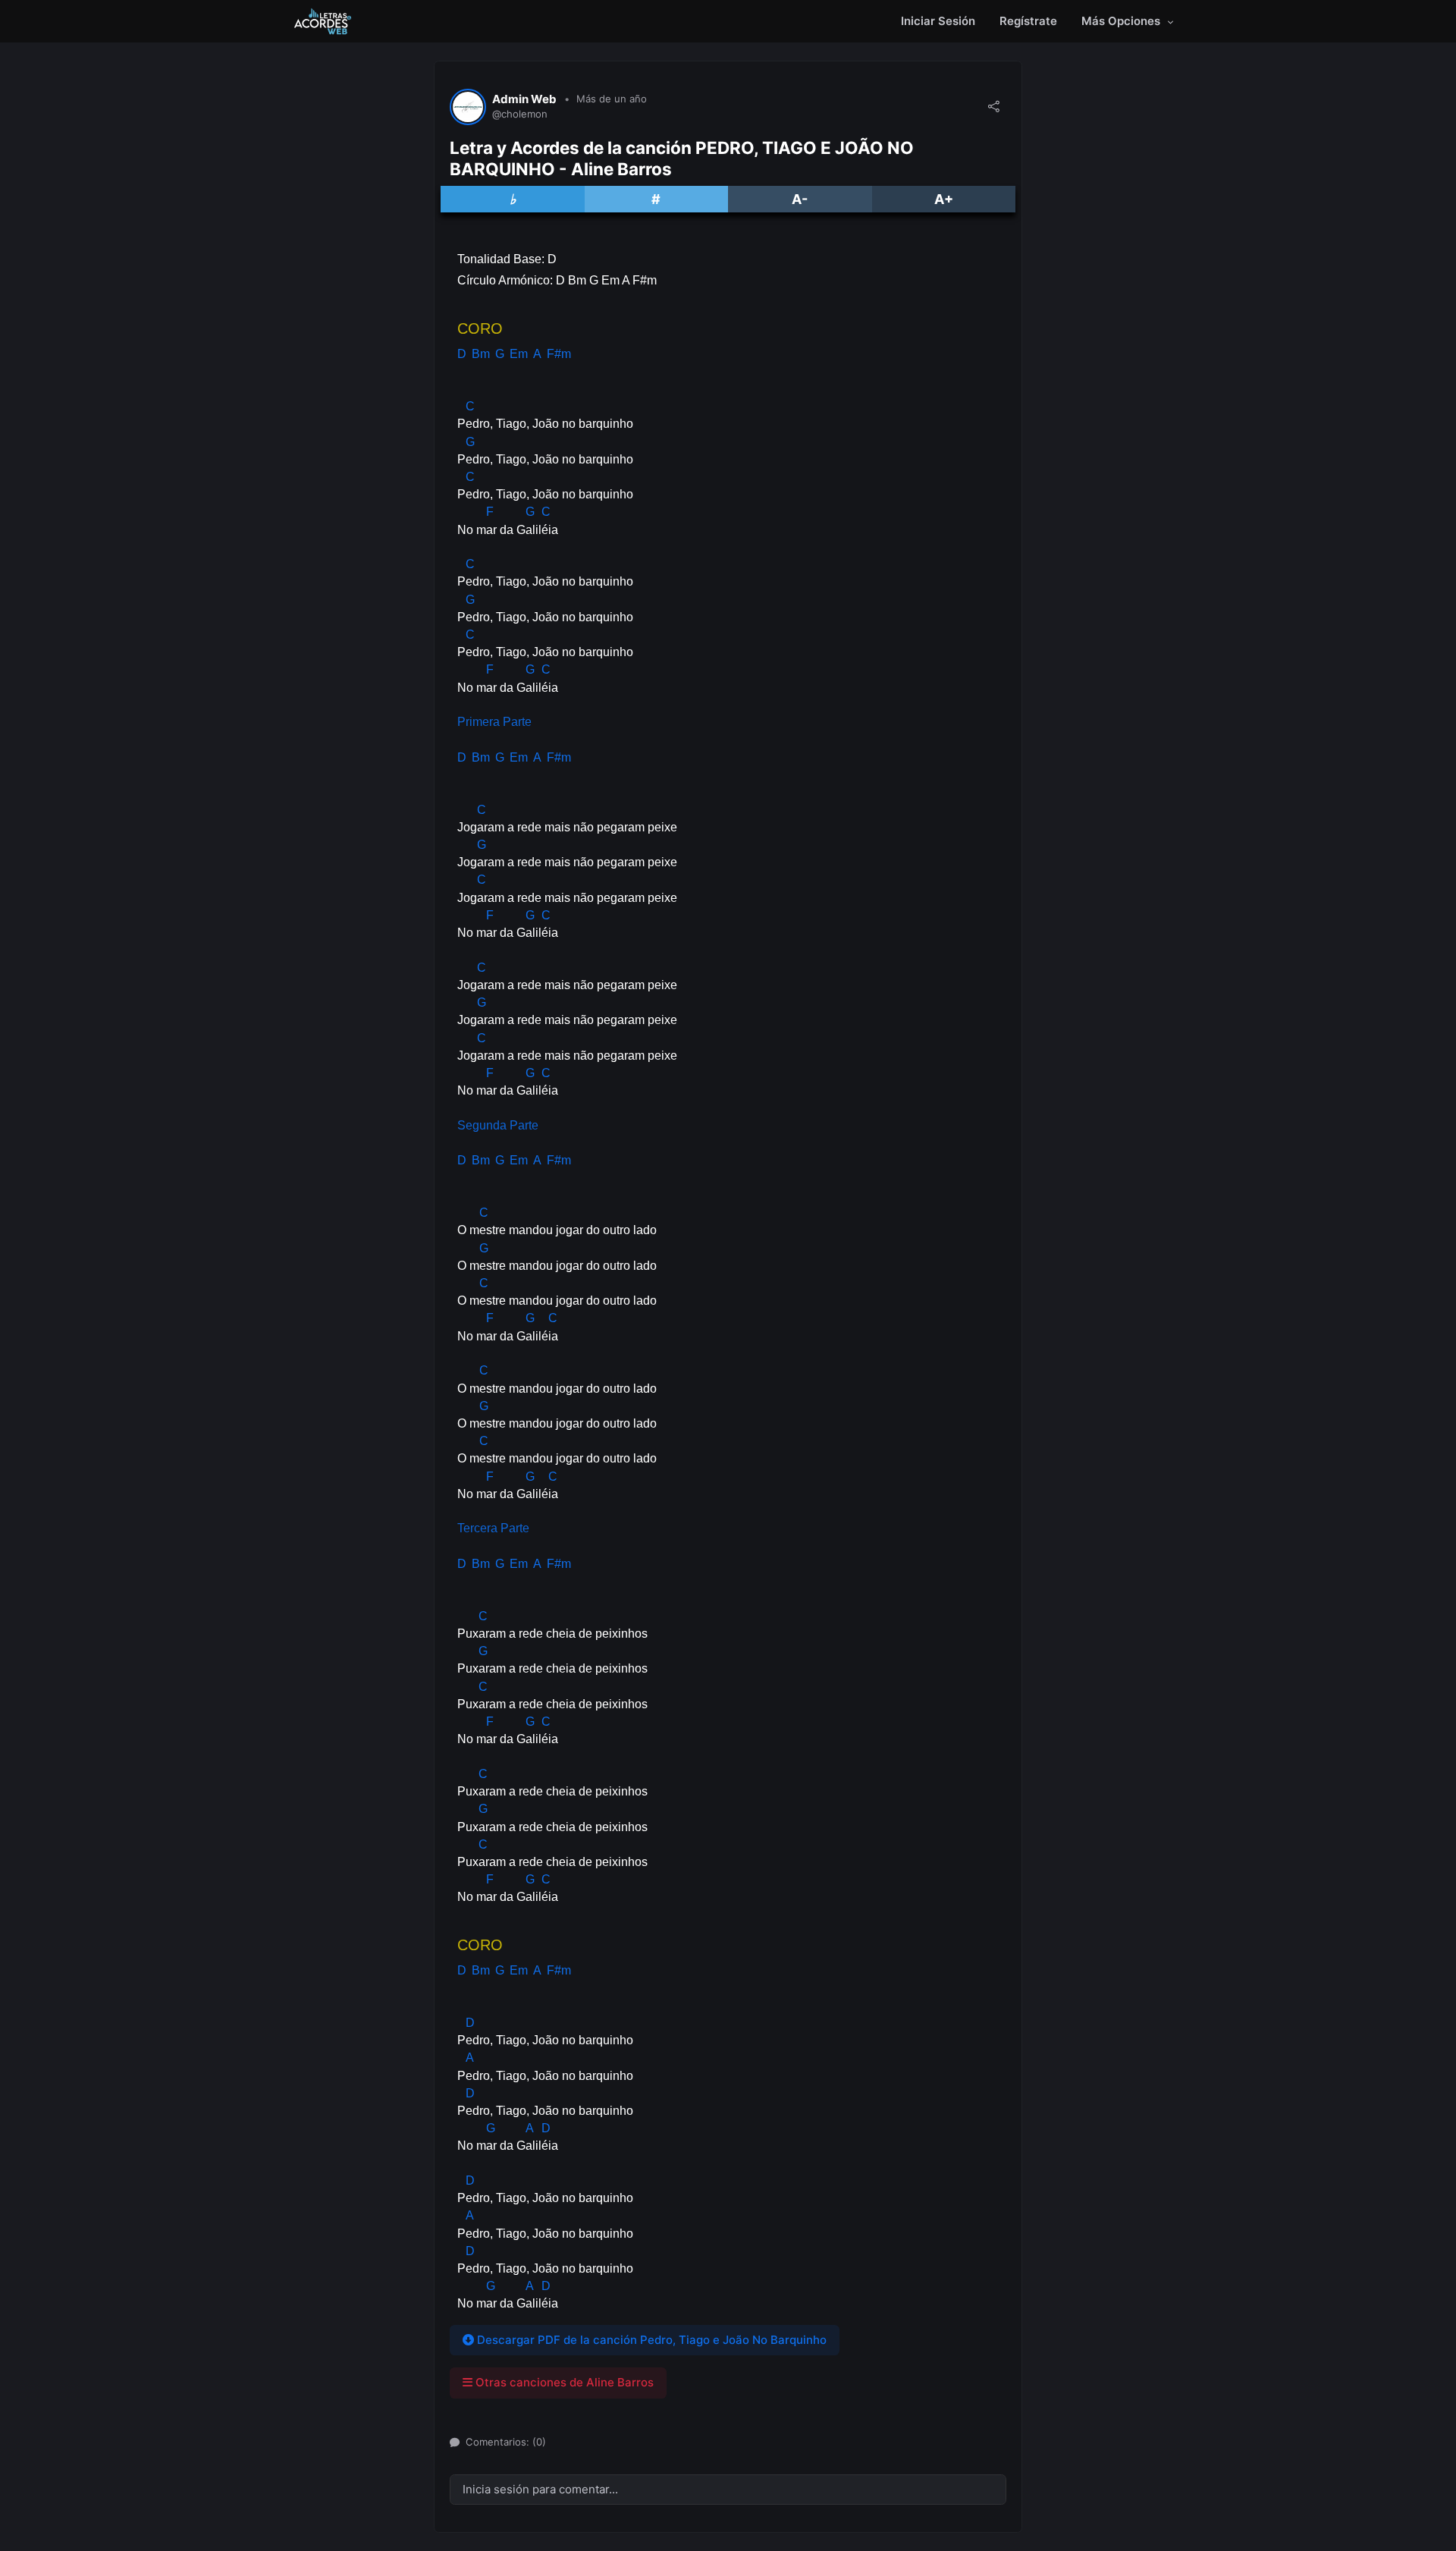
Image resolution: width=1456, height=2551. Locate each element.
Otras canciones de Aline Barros (563, 2382)
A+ (944, 199)
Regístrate (1028, 21)
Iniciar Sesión (938, 21)
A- (800, 199)
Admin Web (524, 99)
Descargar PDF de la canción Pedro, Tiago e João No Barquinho (650, 2340)
